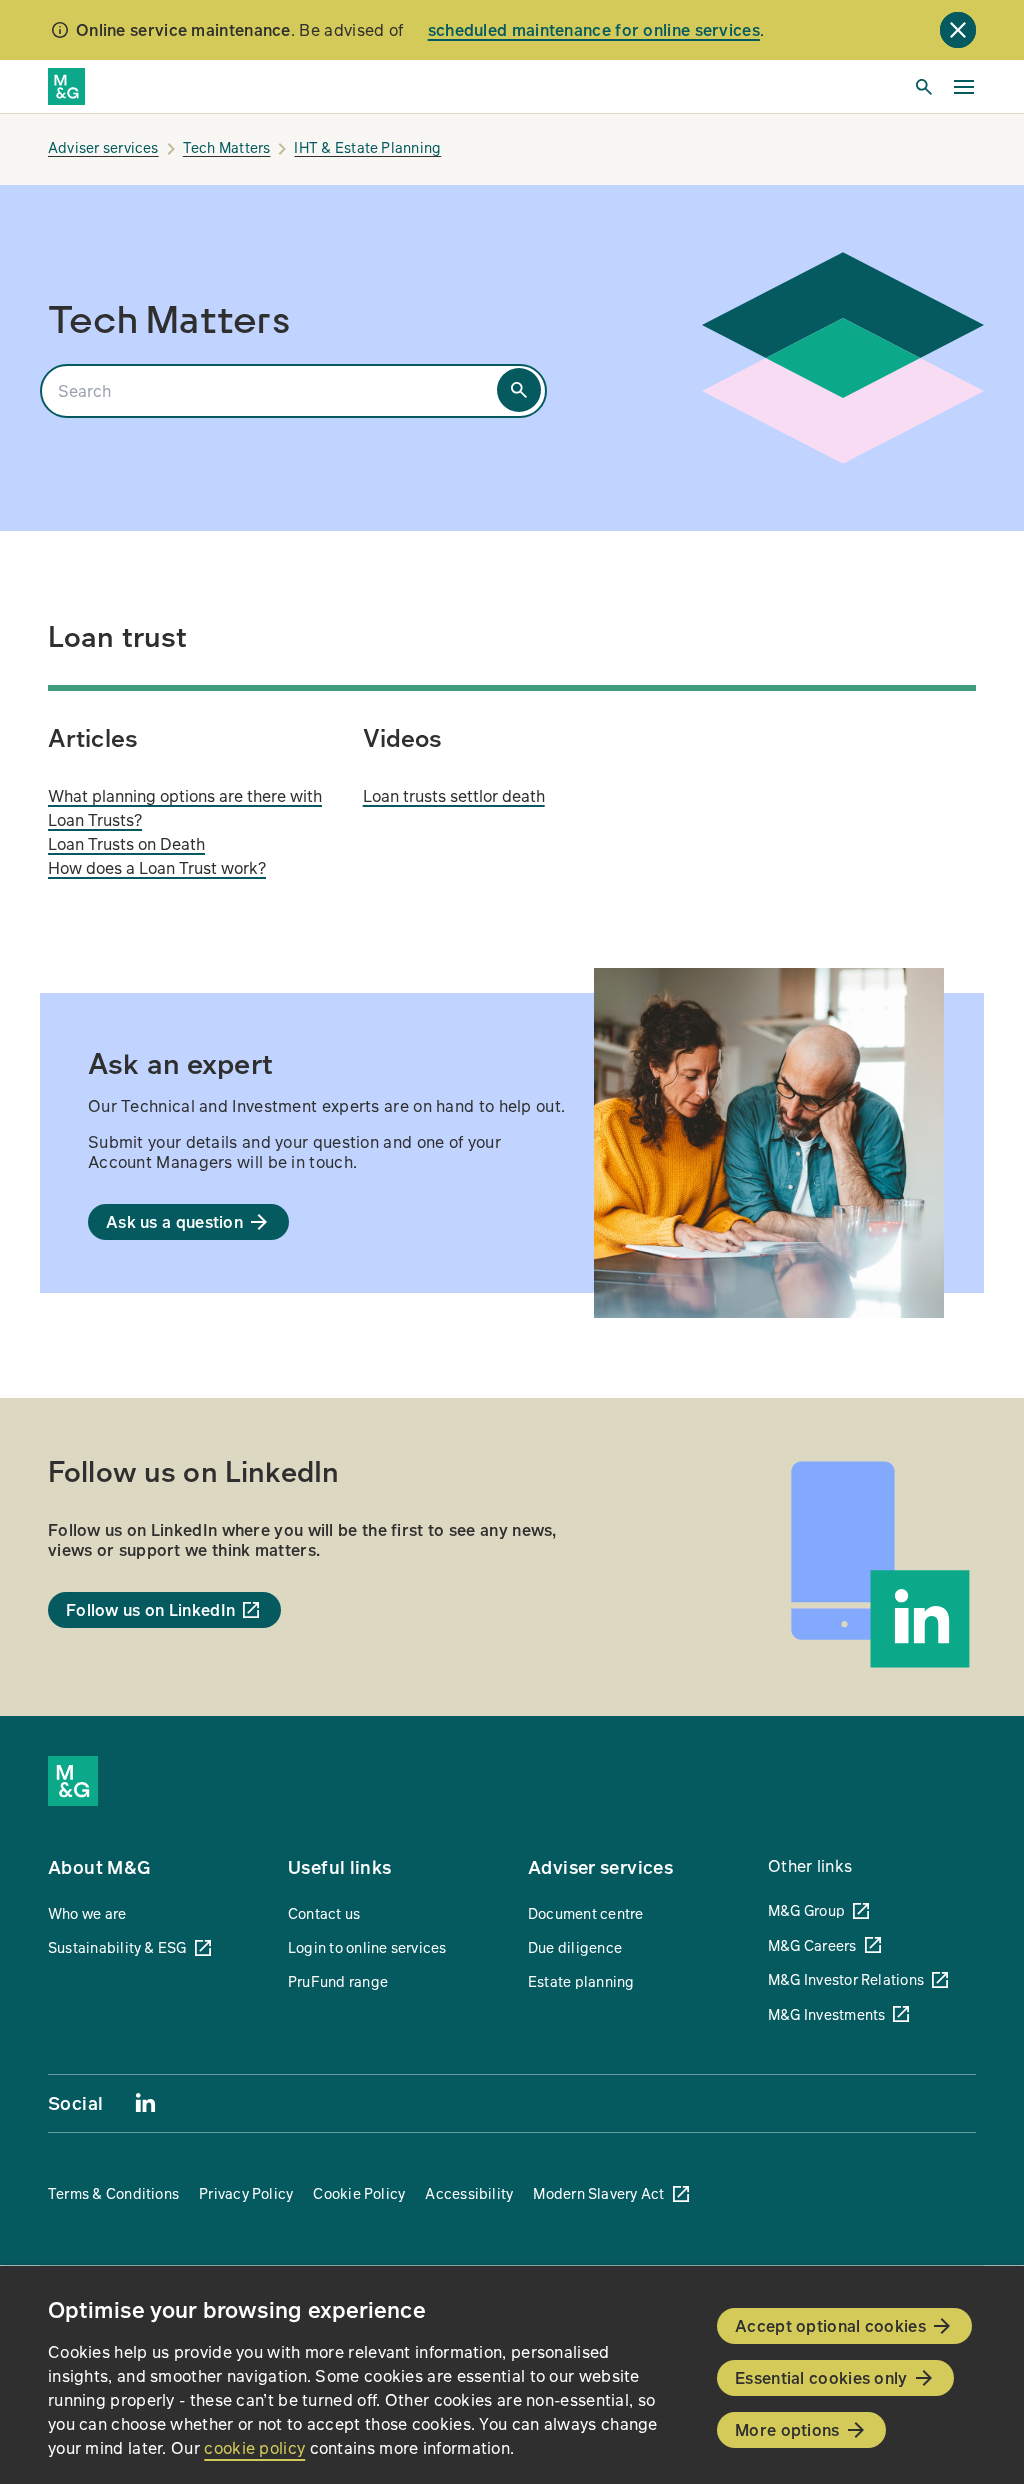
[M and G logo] (66, 86)
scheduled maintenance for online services (594, 29)
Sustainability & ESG (117, 1947)
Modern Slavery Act (598, 2193)
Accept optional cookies (830, 2325)
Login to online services (367, 1947)
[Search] (519, 390)
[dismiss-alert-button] (958, 30)
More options (787, 2429)
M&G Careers (812, 1945)
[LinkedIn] (145, 2102)
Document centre (585, 1913)
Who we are (87, 1913)
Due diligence (575, 1947)
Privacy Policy (246, 2193)
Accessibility (469, 2193)
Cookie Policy (359, 2193)
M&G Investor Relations (846, 1979)
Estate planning (581, 1981)
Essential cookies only (821, 2377)
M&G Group (806, 1910)
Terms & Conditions (113, 2193)
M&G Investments (826, 2014)
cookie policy (254, 2447)
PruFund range (338, 1981)
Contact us (324, 1913)
